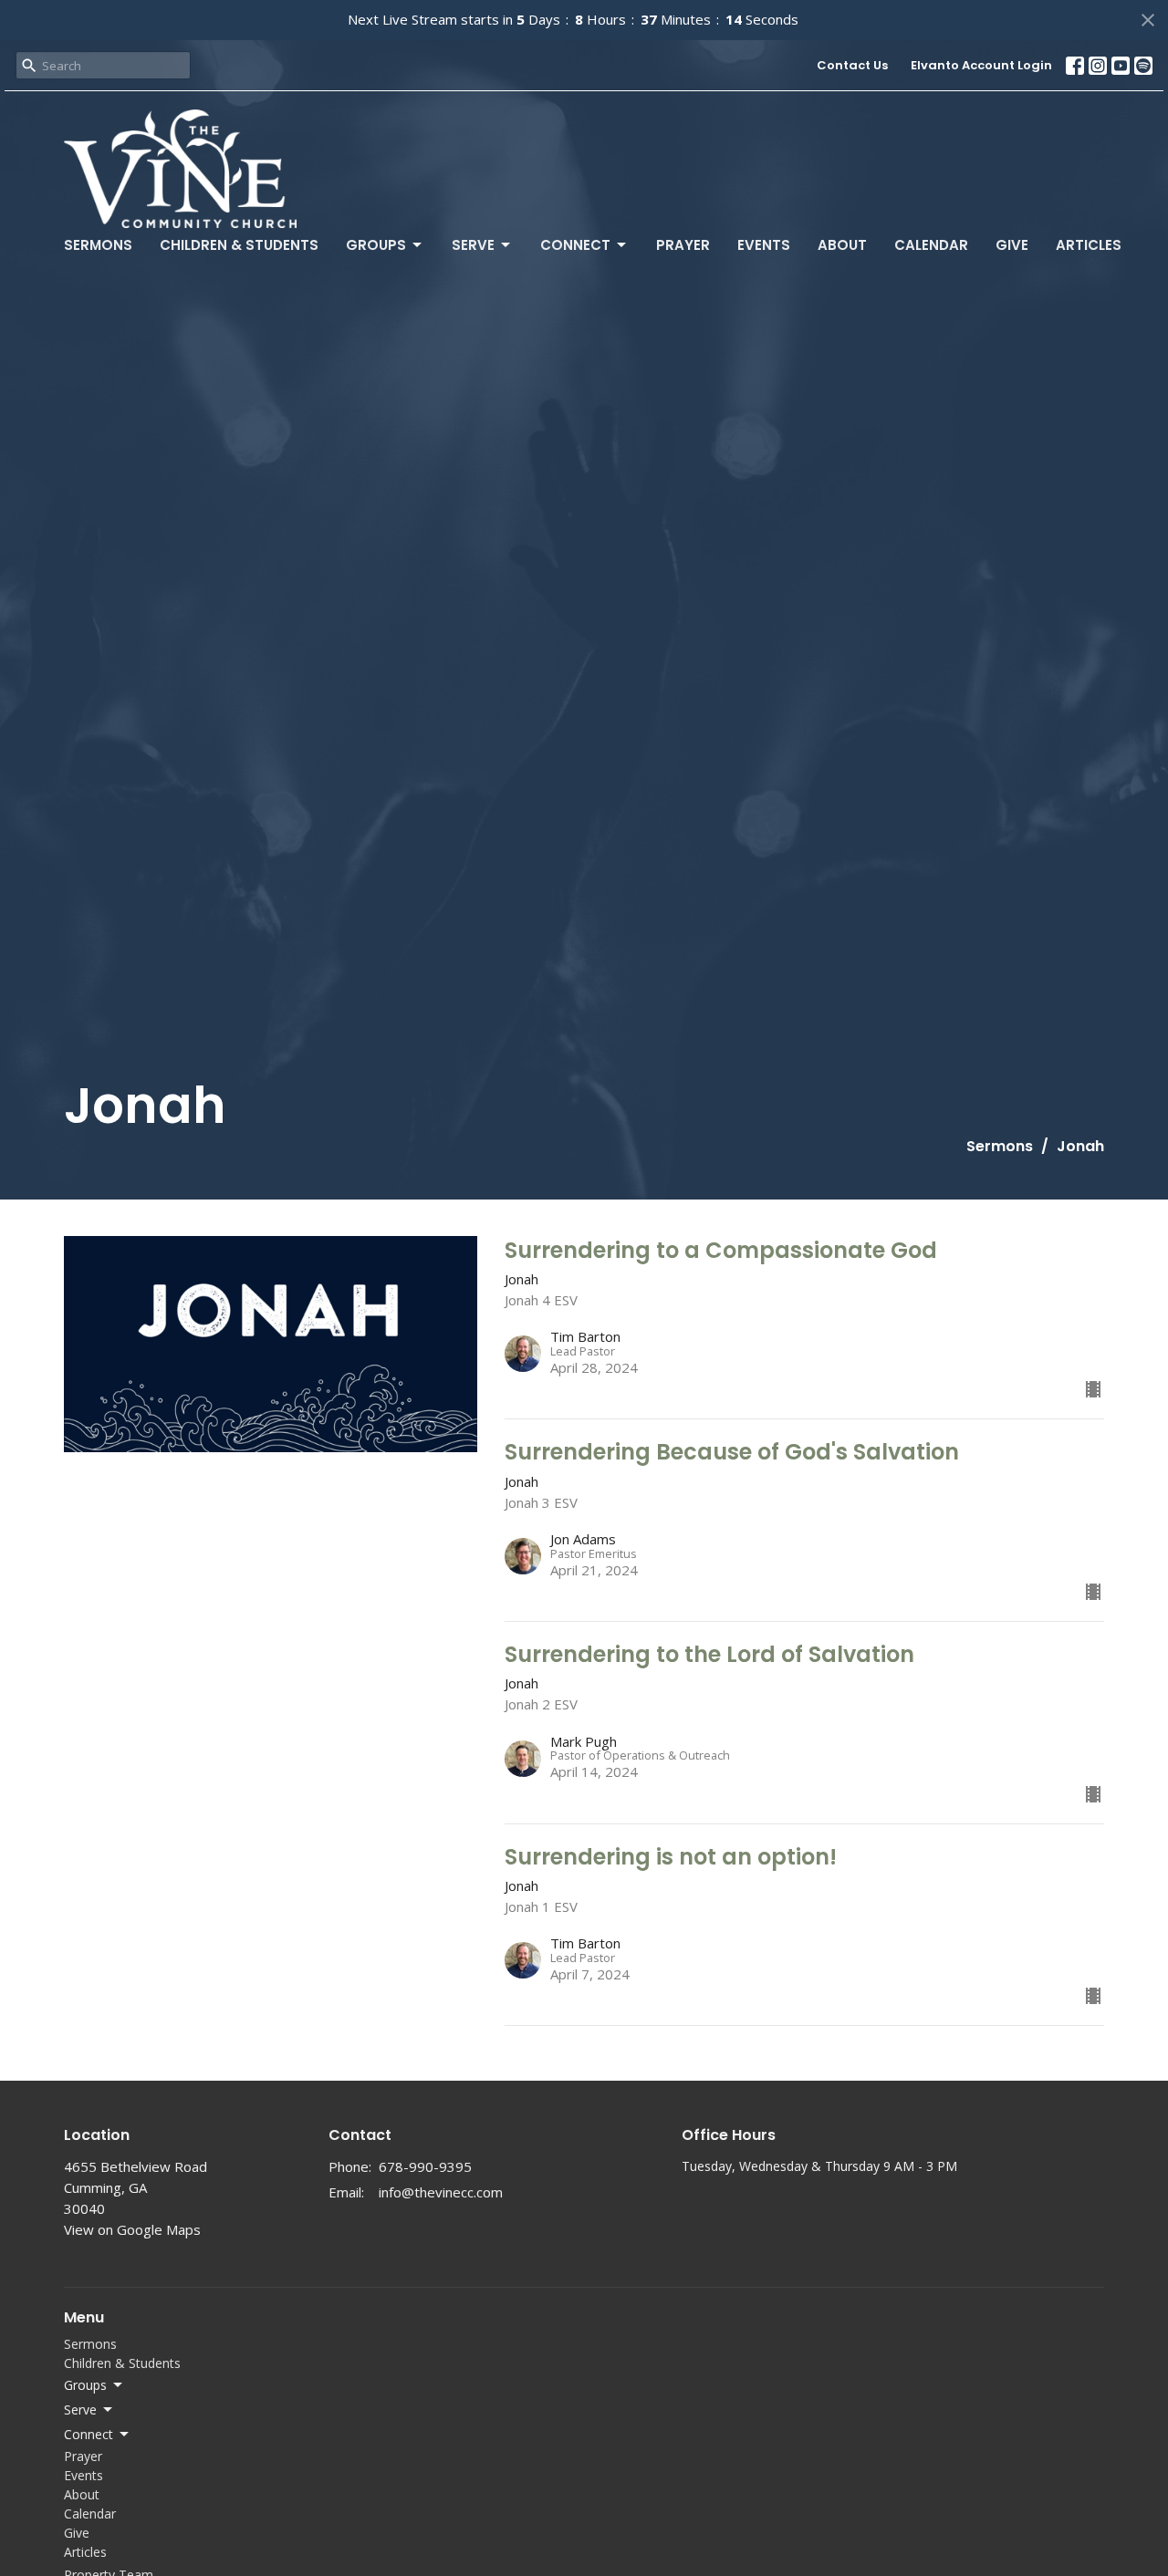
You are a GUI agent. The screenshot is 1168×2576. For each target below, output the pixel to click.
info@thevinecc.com (441, 2192)
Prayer (683, 245)
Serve (473, 245)
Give (1012, 245)
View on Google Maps (132, 2229)
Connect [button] (89, 2434)
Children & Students (239, 245)
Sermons (98, 245)
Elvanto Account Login (981, 65)
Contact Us (852, 65)
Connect (575, 245)
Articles (1089, 245)
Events (764, 245)
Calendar (931, 245)
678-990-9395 (425, 2166)
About (842, 245)
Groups (376, 245)
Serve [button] (80, 2410)
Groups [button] (85, 2385)
